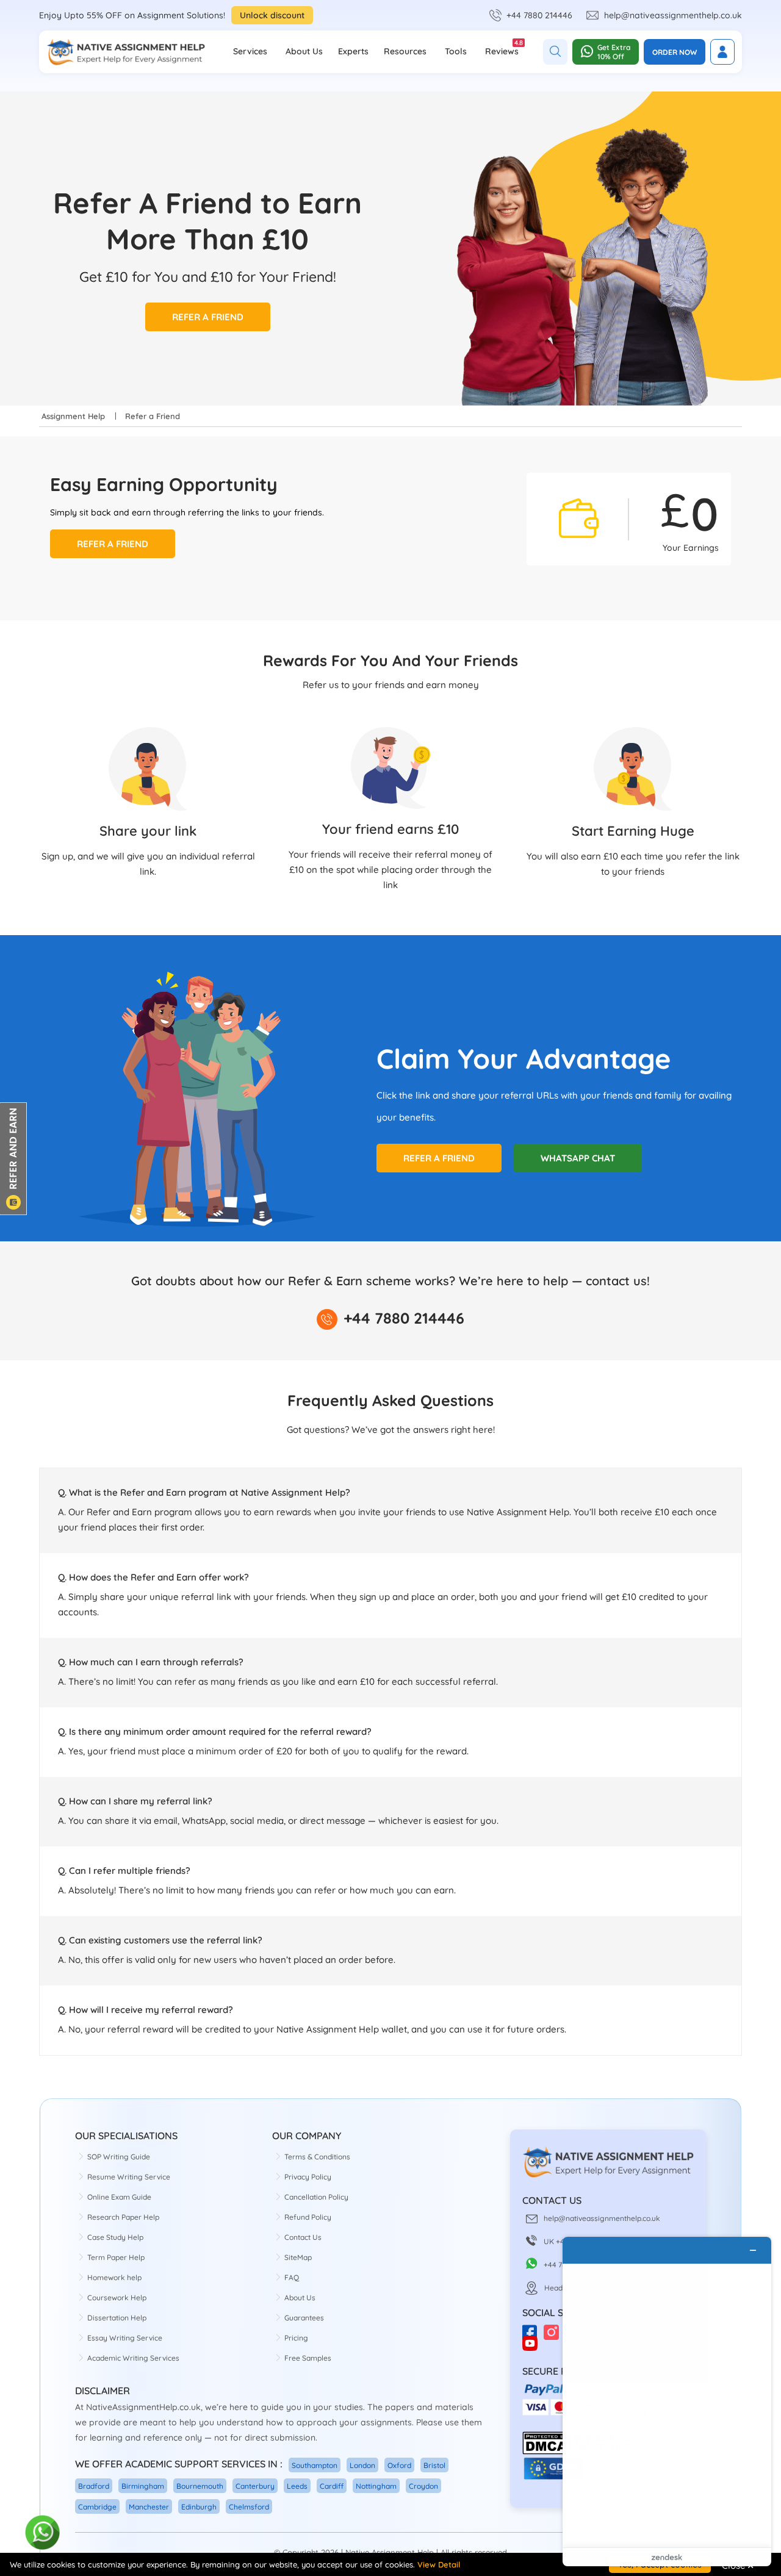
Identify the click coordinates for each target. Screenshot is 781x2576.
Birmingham (143, 2486)
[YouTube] (533, 2348)
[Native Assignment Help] (126, 52)
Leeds (297, 2486)
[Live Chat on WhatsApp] (43, 2533)
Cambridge (97, 2507)
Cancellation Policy (316, 2197)
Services (250, 51)
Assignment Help (73, 416)
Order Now (675, 52)
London (362, 2465)
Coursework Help (117, 2298)
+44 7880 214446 (539, 15)
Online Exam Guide (119, 2197)
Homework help (114, 2277)
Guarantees (304, 2318)
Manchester (149, 2507)
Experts (353, 51)
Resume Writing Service (129, 2177)
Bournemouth (200, 2486)
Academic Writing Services (133, 2358)
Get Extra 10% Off (614, 52)
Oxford (399, 2465)
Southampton (315, 2465)
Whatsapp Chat (578, 1158)
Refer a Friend (208, 317)
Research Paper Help (123, 2217)
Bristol (434, 2465)
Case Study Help (115, 2237)
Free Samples (308, 2358)
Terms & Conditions (317, 2157)
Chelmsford (249, 2507)
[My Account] (722, 52)
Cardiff (332, 2486)
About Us (304, 51)
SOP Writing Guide (119, 2157)
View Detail (439, 2564)
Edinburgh (199, 2507)
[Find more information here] (667, 2402)
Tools (456, 51)
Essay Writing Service (125, 2338)
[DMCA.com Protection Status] (546, 2452)
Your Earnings (691, 548)
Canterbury (255, 2486)
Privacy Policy (308, 2177)
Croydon (423, 2486)
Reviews (502, 48)
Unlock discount (272, 15)
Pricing (296, 2338)
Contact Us (303, 2237)
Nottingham (376, 2486)
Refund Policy (308, 2217)
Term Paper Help (116, 2257)
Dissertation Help (117, 2318)
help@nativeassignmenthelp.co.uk (673, 15)
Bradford (94, 2486)
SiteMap (298, 2257)
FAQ (292, 2277)
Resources (405, 51)
